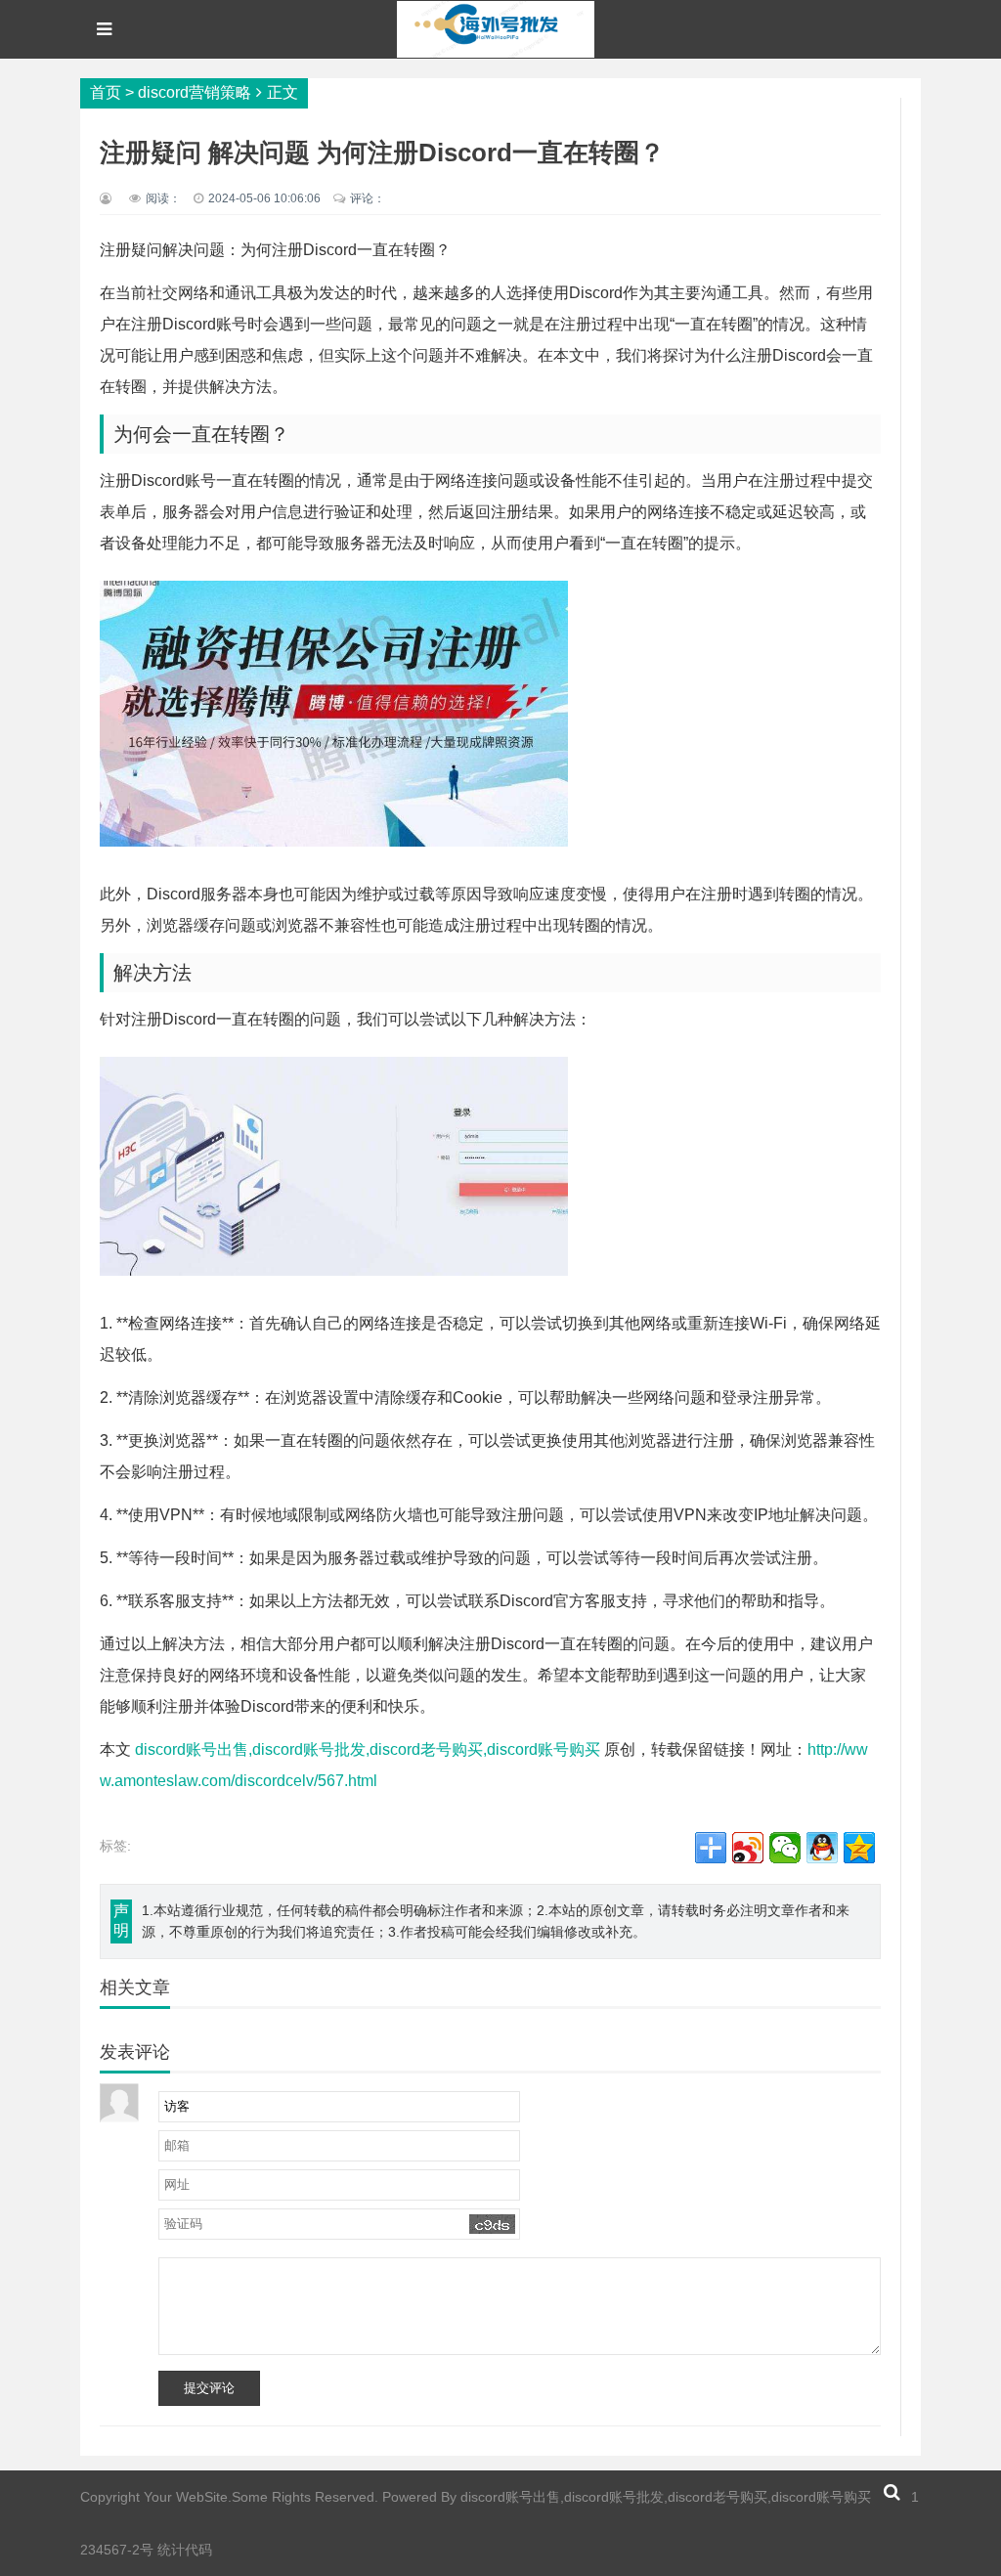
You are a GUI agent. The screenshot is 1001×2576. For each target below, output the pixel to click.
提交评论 (209, 2388)
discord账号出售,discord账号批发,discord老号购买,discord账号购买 (368, 1749)
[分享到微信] (785, 1848)
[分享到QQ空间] (859, 1848)
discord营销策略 (195, 92)
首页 (106, 92)
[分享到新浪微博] (748, 1848)
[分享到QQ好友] (822, 1848)
